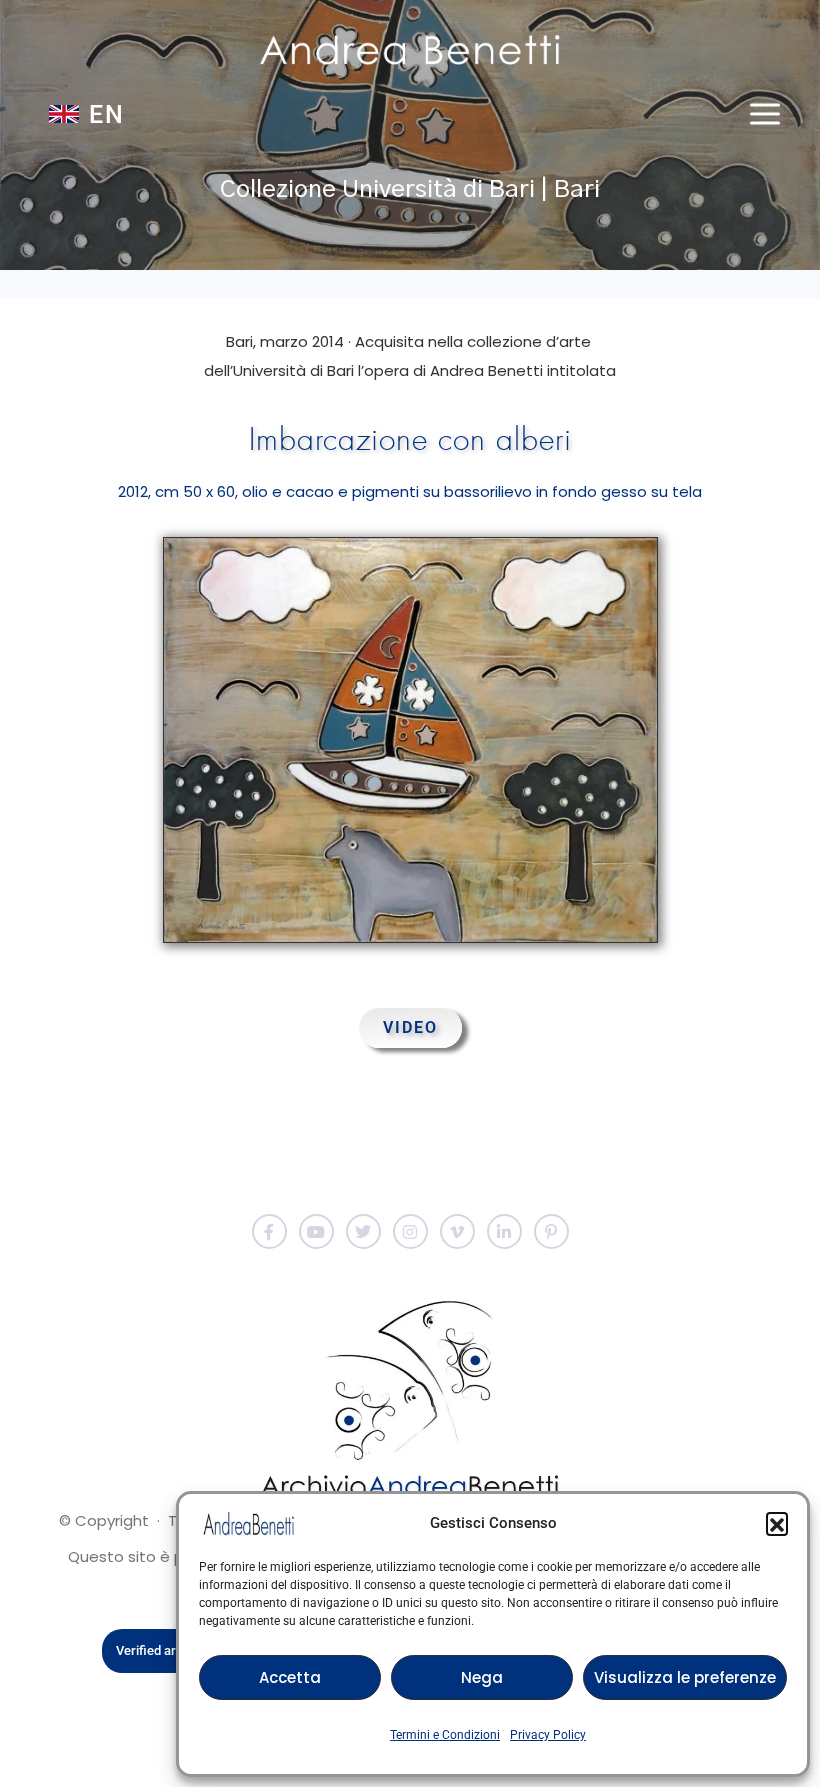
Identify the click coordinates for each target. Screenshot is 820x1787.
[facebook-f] (269, 1231)
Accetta (290, 1677)
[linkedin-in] (504, 1231)
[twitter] (363, 1231)
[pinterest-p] (551, 1231)
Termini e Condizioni (445, 1735)
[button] (777, 1523)
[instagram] (410, 1231)
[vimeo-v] (457, 1231)
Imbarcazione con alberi (410, 439)
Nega (482, 1677)
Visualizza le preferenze (685, 1677)
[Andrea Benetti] (410, 50)
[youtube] (316, 1231)
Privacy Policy (548, 1735)
